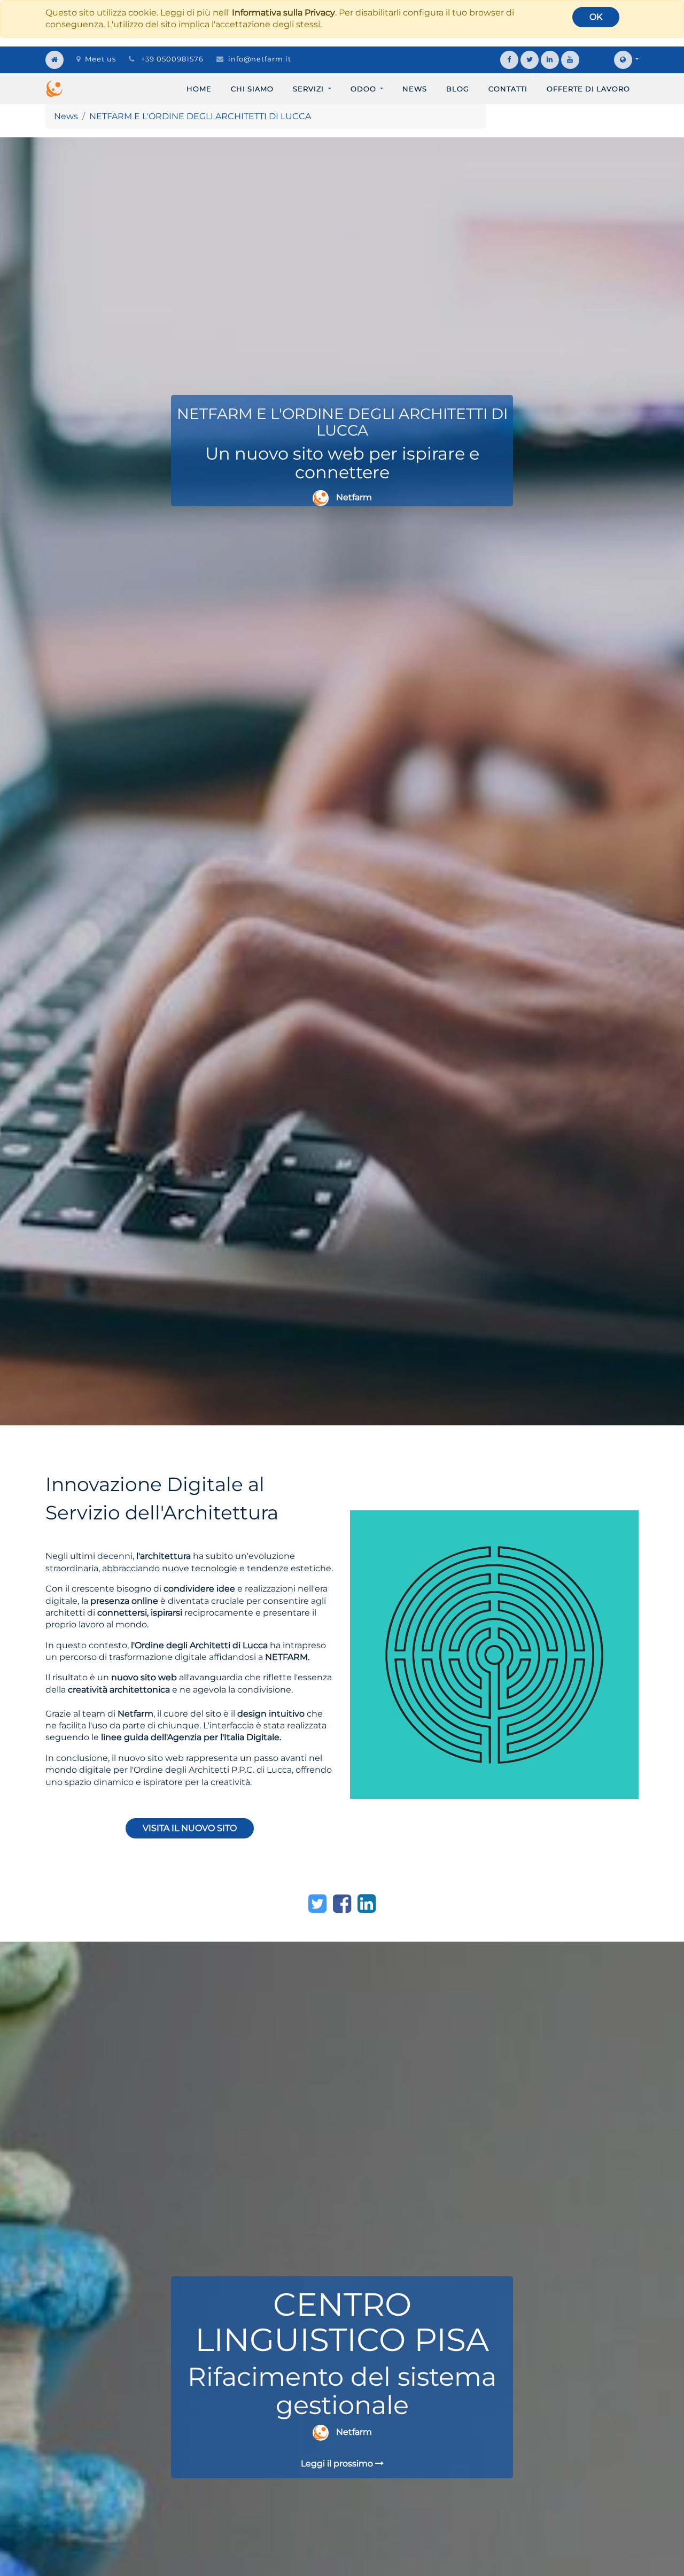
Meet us (100, 59)
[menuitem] (199, 89)
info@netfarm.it (260, 59)
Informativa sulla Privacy (283, 13)
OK (596, 17)
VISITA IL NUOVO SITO (190, 1828)
